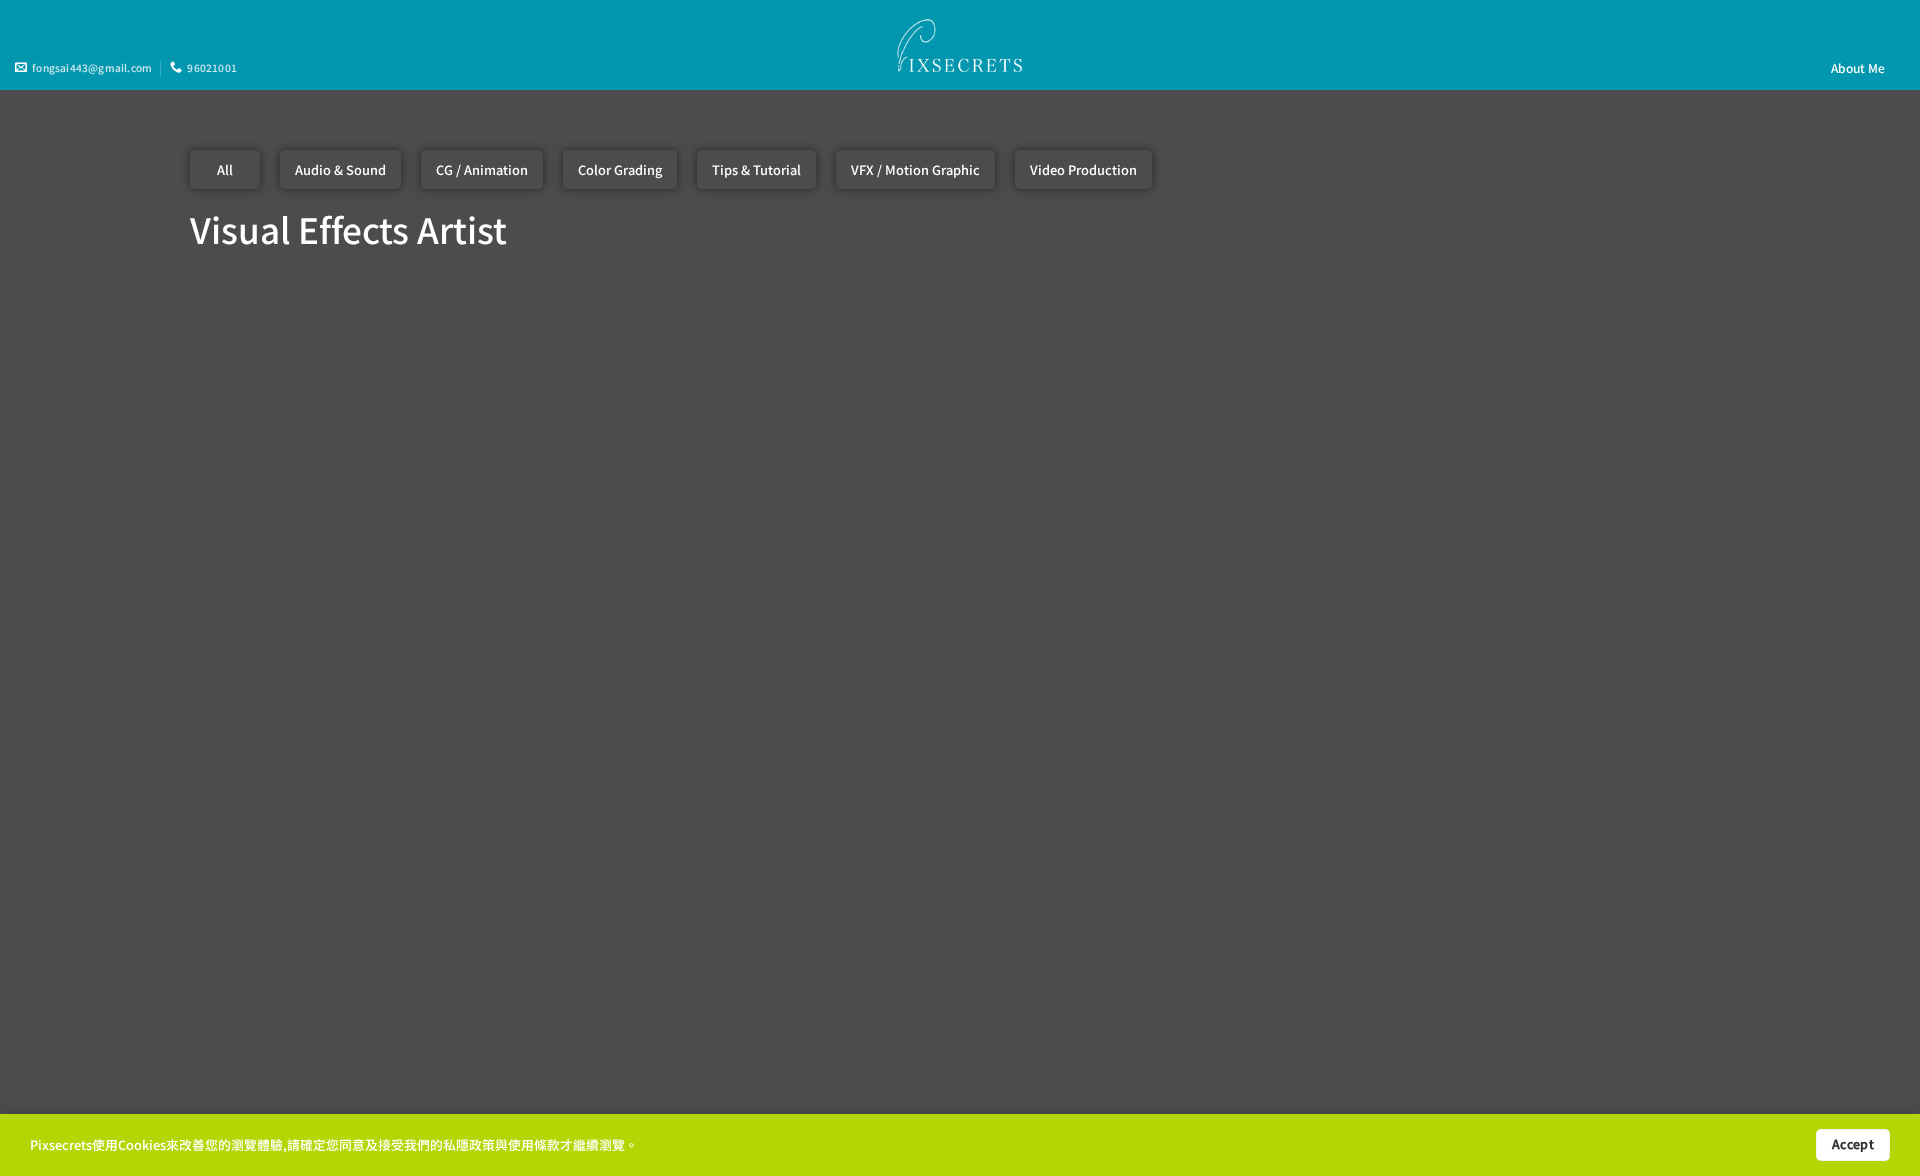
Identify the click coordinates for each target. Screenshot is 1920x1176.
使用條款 (534, 1144)
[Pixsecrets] (960, 44)
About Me (1858, 67)
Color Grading (620, 169)
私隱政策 (469, 1144)
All (225, 169)
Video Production (1083, 169)
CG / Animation (482, 169)
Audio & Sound (340, 169)
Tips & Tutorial (756, 169)
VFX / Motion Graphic (915, 169)
